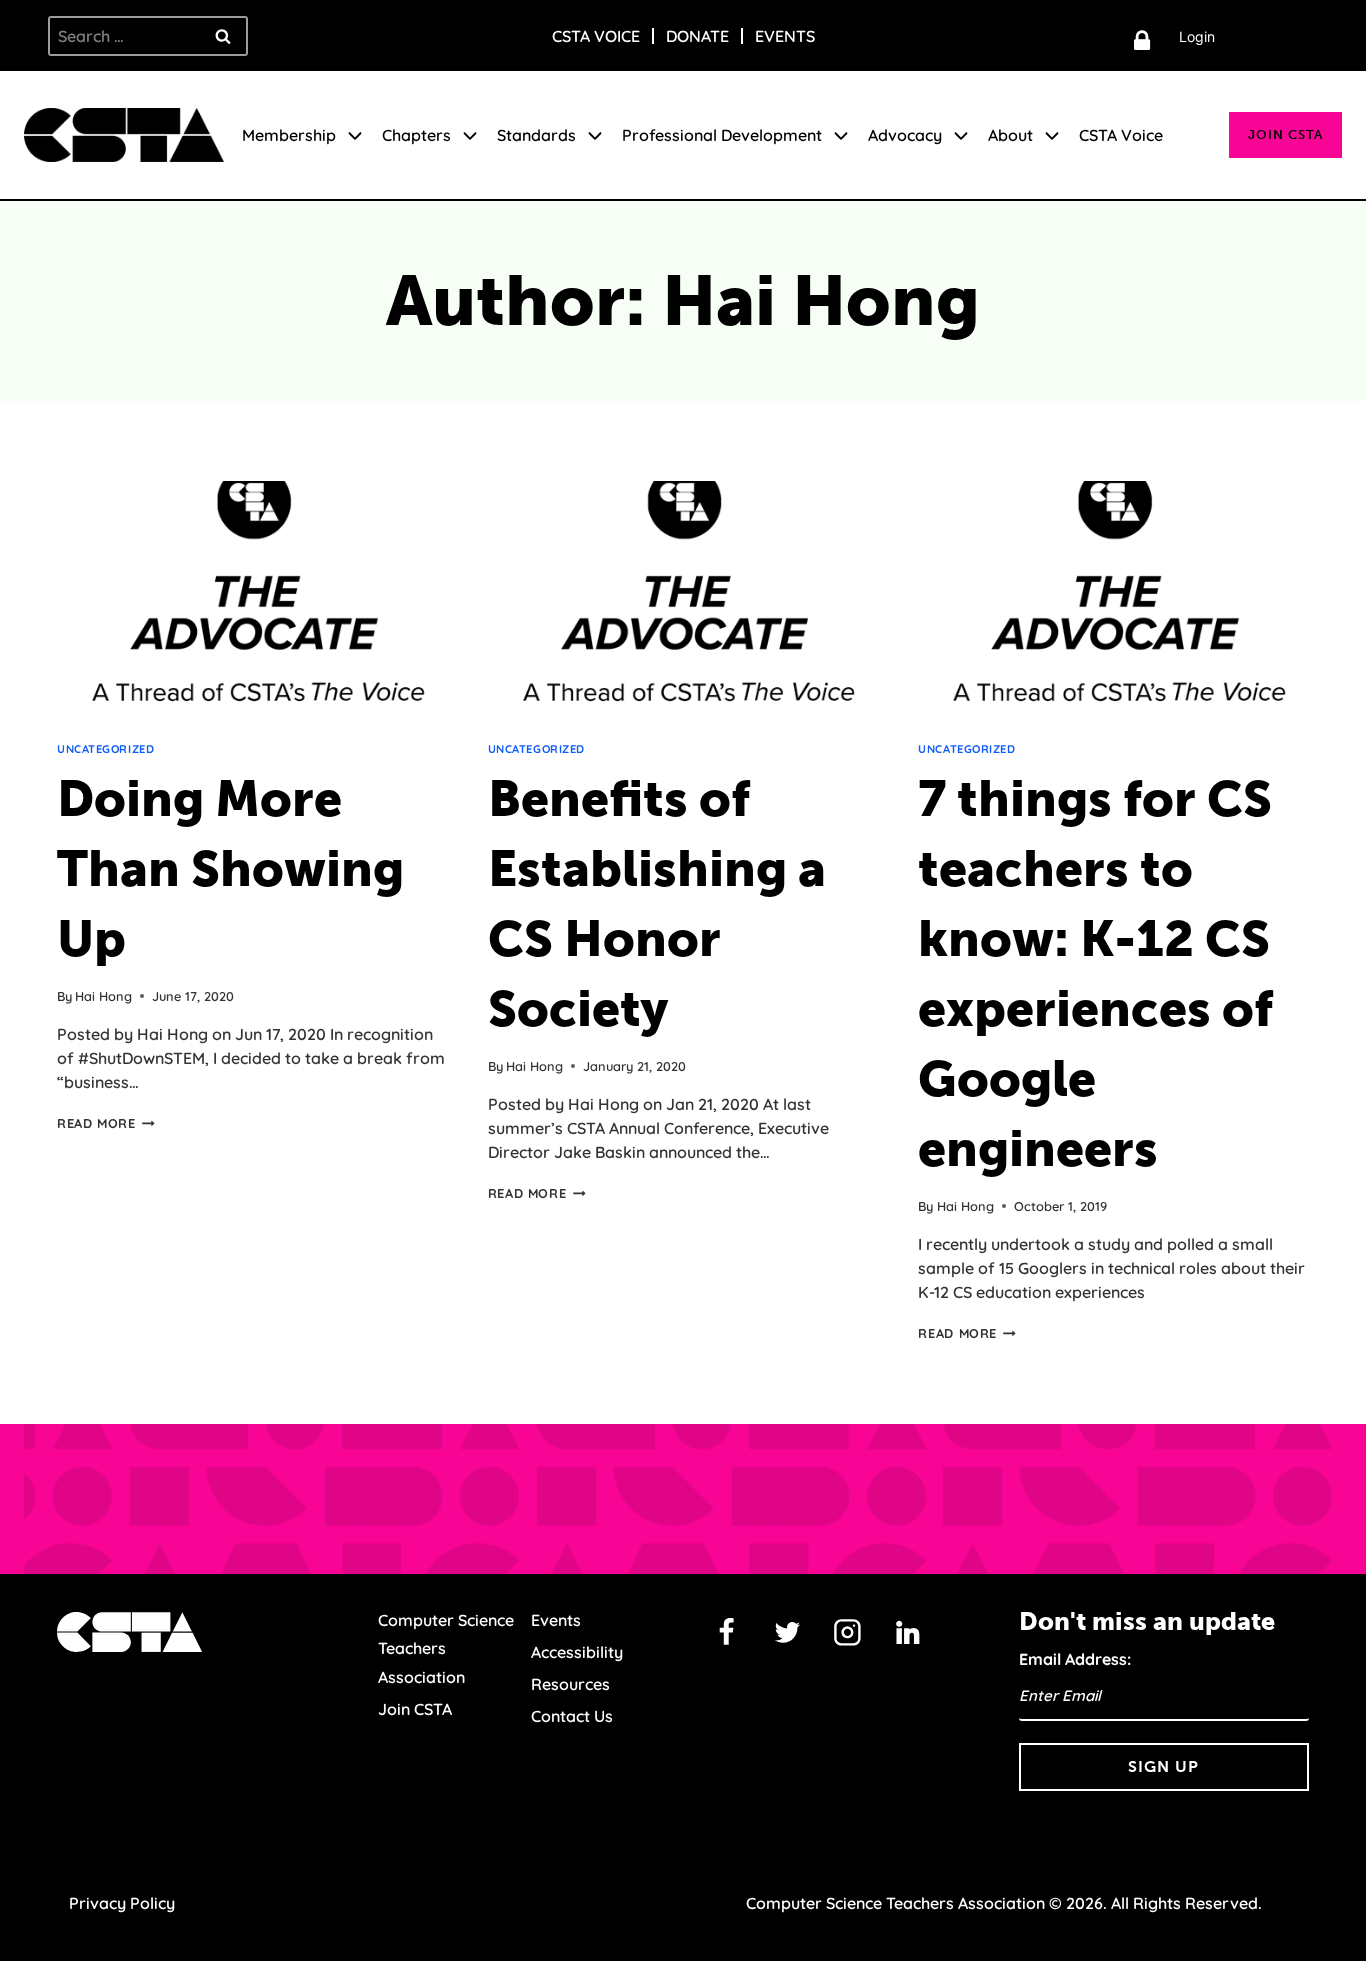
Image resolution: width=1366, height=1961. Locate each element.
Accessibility (577, 1652)
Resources (570, 1684)
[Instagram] (848, 1633)
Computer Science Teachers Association (446, 1649)
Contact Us (572, 1716)
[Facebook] (727, 1633)
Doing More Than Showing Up (230, 869)
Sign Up (1163, 1766)
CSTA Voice (596, 36)
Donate (697, 36)
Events (785, 36)
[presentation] (252, 611)
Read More (106, 1123)
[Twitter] (787, 1633)
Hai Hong (103, 996)
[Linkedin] (908, 1633)
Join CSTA (1285, 134)
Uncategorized (105, 749)
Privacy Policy (122, 1903)
